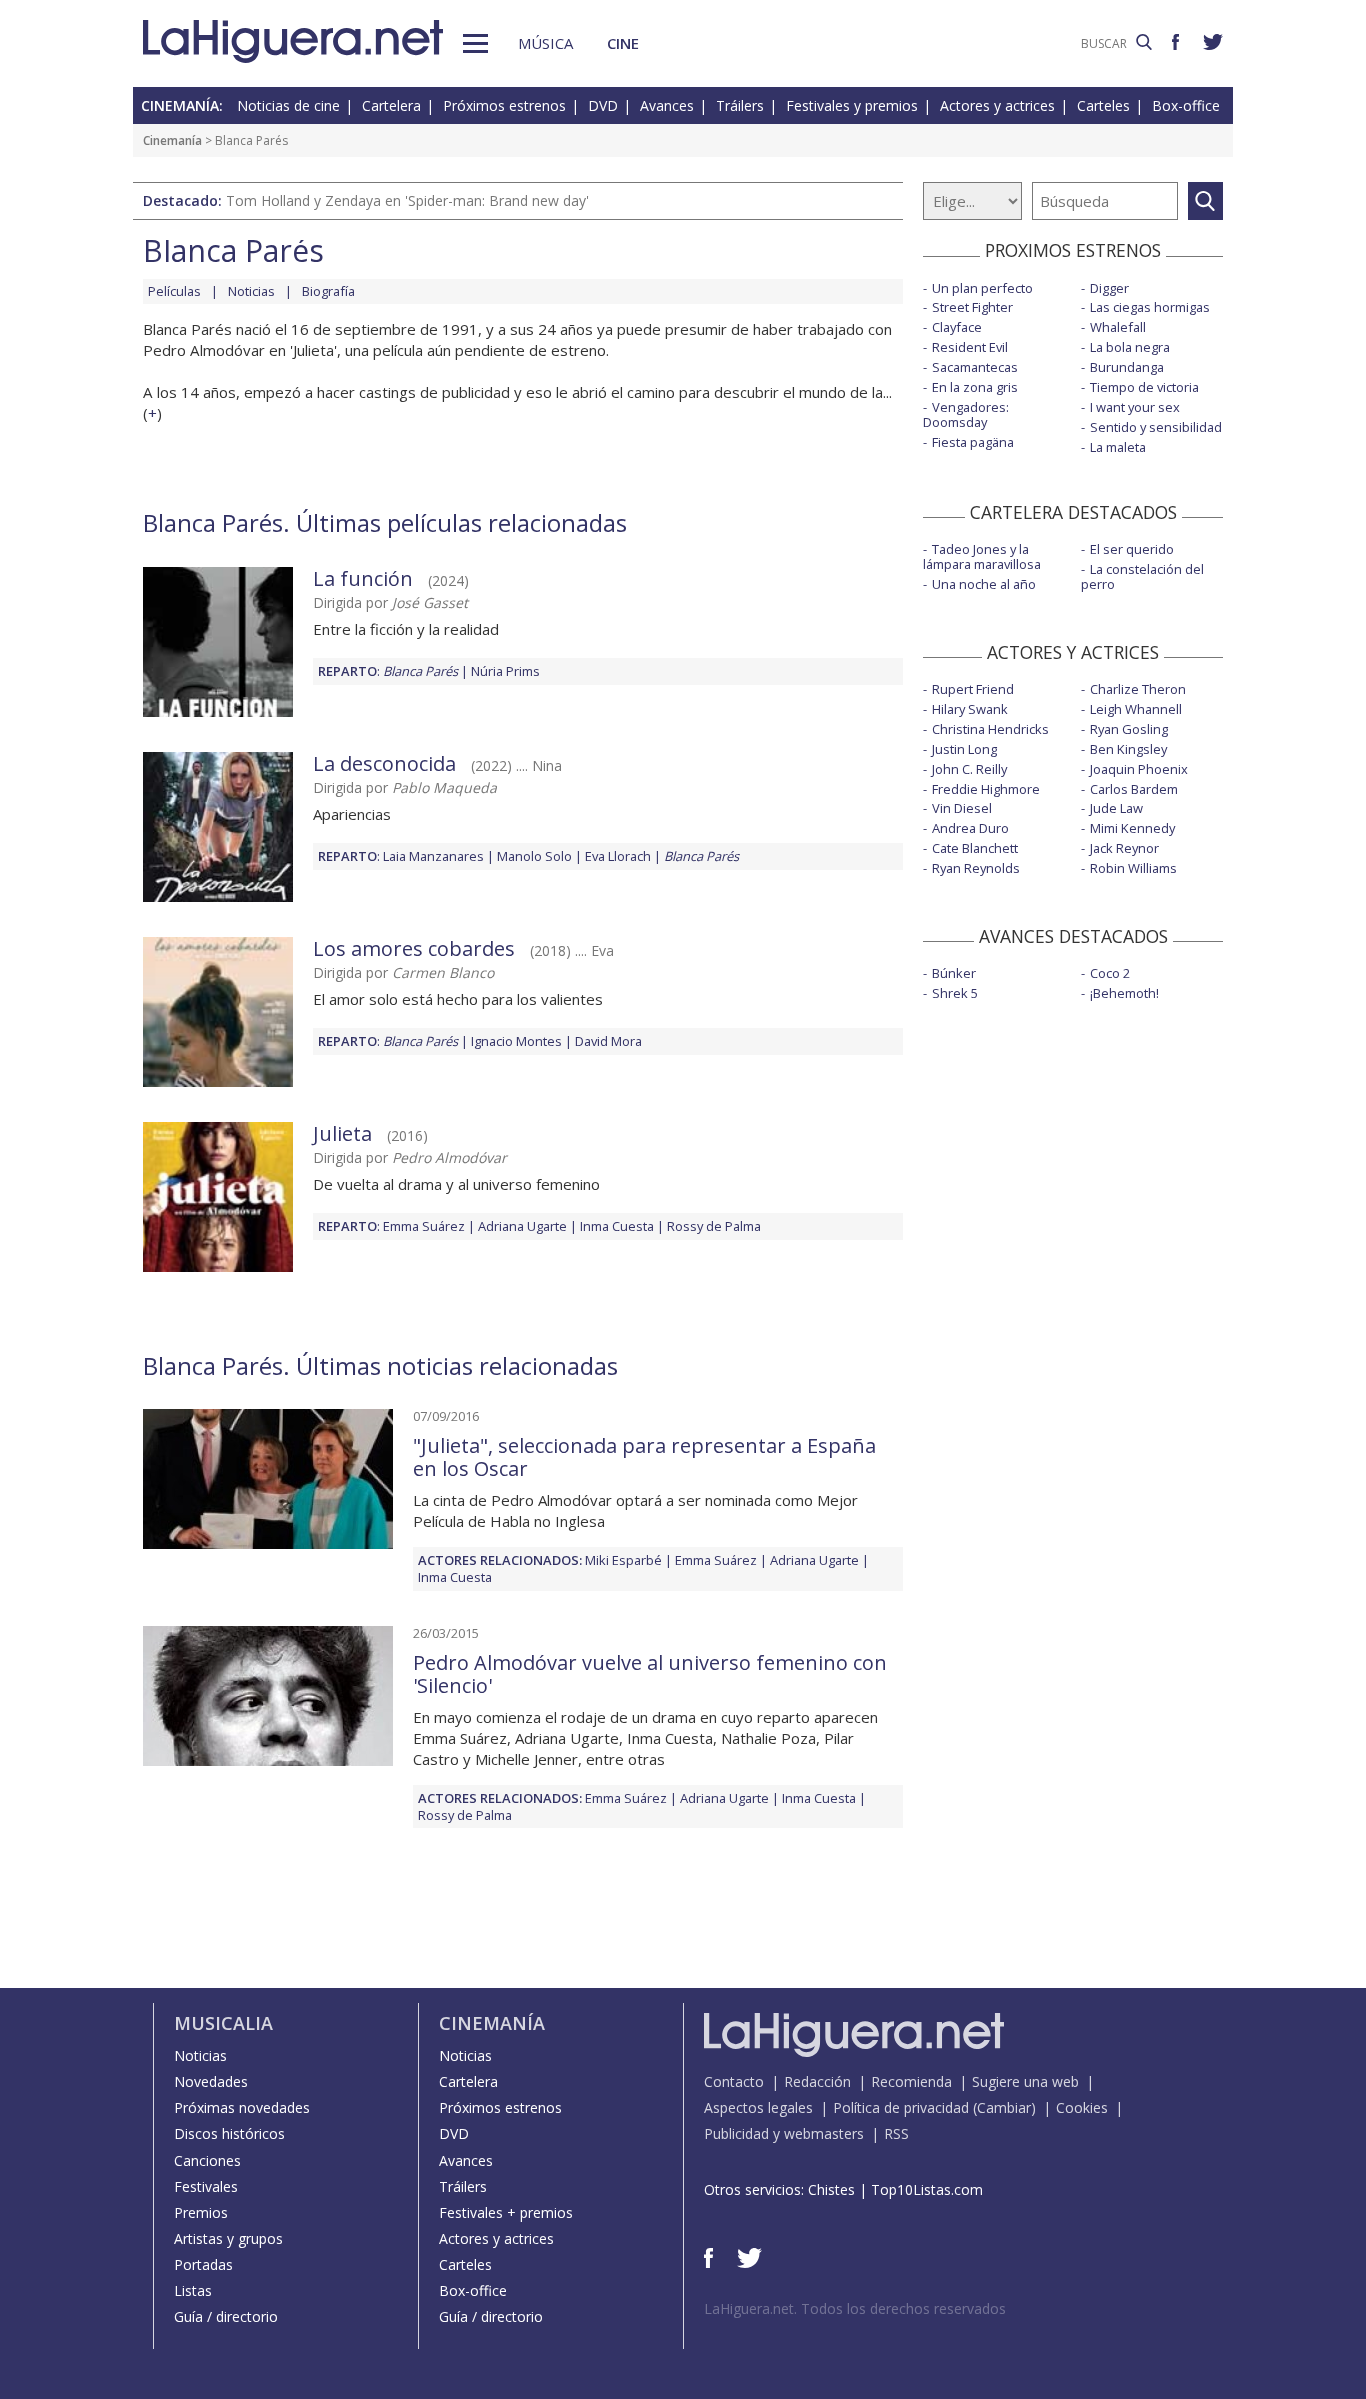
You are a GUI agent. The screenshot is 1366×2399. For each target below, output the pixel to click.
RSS (896, 2133)
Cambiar (1004, 2107)
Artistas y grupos (228, 2238)
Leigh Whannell (1136, 709)
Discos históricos (229, 2133)
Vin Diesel (962, 808)
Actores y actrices (997, 105)
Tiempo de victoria (1144, 387)
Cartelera (391, 105)
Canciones (207, 2160)
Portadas (203, 2264)
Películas (174, 291)
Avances (667, 105)
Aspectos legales (758, 2107)
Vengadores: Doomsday (966, 414)
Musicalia (223, 2023)
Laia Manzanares (433, 856)
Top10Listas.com (927, 2189)
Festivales (206, 2186)
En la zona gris (975, 387)
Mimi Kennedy (1132, 828)
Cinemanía (172, 140)
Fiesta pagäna (973, 442)
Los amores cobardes (414, 948)
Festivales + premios (506, 2212)
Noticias (251, 291)
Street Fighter (972, 307)
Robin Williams (1133, 868)
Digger (1109, 288)
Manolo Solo (534, 856)
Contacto (734, 2081)
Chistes (831, 2189)
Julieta (342, 1133)
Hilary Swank (970, 709)
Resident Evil (970, 347)
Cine (623, 43)
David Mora (608, 1041)
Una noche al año (984, 584)
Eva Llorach (618, 856)
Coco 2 (1110, 973)
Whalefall (1118, 327)
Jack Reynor (1124, 848)
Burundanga (1127, 367)
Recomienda (911, 2081)
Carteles (1103, 105)
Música (545, 43)
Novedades (211, 2081)
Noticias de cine (288, 105)
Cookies (1082, 2107)
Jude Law (1116, 808)
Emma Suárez (424, 1226)
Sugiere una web (1025, 2081)
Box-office (1186, 105)
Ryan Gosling (1129, 729)
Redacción (817, 2081)
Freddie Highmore (986, 789)
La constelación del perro (1142, 576)
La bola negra (1130, 347)
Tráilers (740, 105)
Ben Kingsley (1128, 749)
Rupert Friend (973, 689)
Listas (193, 2290)
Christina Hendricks (990, 729)
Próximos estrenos (504, 105)
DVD (603, 105)
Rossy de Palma (714, 1226)
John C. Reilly (969, 769)
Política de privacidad (901, 2107)
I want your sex (1135, 407)
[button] (475, 43)
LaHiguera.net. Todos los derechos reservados (855, 2308)
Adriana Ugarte (522, 1226)
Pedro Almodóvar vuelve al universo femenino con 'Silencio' (650, 1674)
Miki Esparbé (623, 1560)
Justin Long (964, 749)
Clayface (957, 327)
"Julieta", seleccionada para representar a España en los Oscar (644, 1457)
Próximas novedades (242, 2107)
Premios (201, 2212)
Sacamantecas (975, 367)
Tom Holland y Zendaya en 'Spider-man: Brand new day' (407, 200)
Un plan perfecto (982, 288)
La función (363, 578)
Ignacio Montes (516, 1041)
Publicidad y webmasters (784, 2133)
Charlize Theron (1138, 689)
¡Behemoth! (1124, 993)
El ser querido (1132, 549)
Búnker (954, 973)
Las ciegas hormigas (1150, 307)
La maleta (1118, 447)
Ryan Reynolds (976, 868)
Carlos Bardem (1134, 789)
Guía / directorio (226, 2316)
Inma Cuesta (617, 1226)
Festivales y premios (852, 105)
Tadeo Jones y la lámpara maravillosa (982, 556)
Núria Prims (505, 671)
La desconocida (384, 763)
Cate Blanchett (975, 848)
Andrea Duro (970, 828)
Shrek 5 (955, 993)
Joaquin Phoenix (1139, 769)
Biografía (328, 291)
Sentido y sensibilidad (1156, 427)
